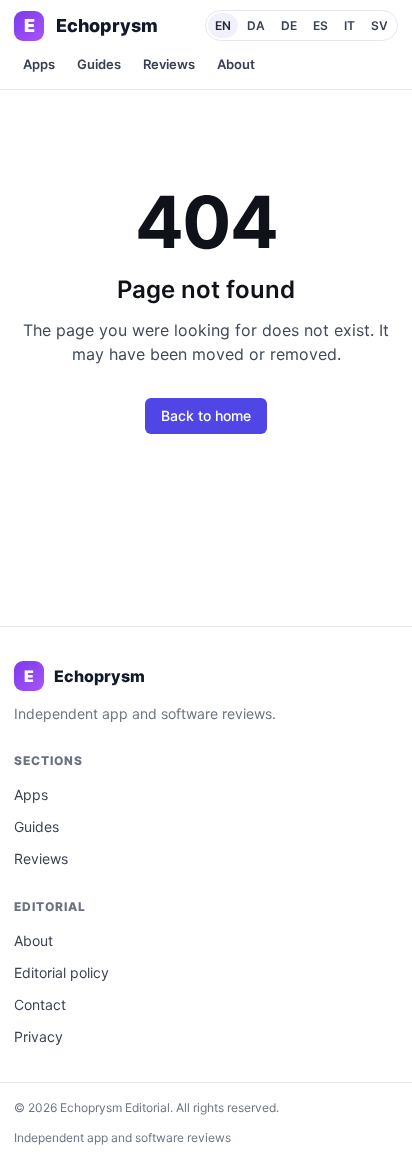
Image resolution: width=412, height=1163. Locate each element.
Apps (39, 64)
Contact (40, 1004)
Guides (99, 64)
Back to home (206, 415)
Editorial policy (61, 972)
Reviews (169, 64)
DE (289, 25)
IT (349, 25)
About (236, 64)
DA (256, 25)
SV (379, 25)
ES (320, 25)
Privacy (38, 1036)
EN (223, 25)
